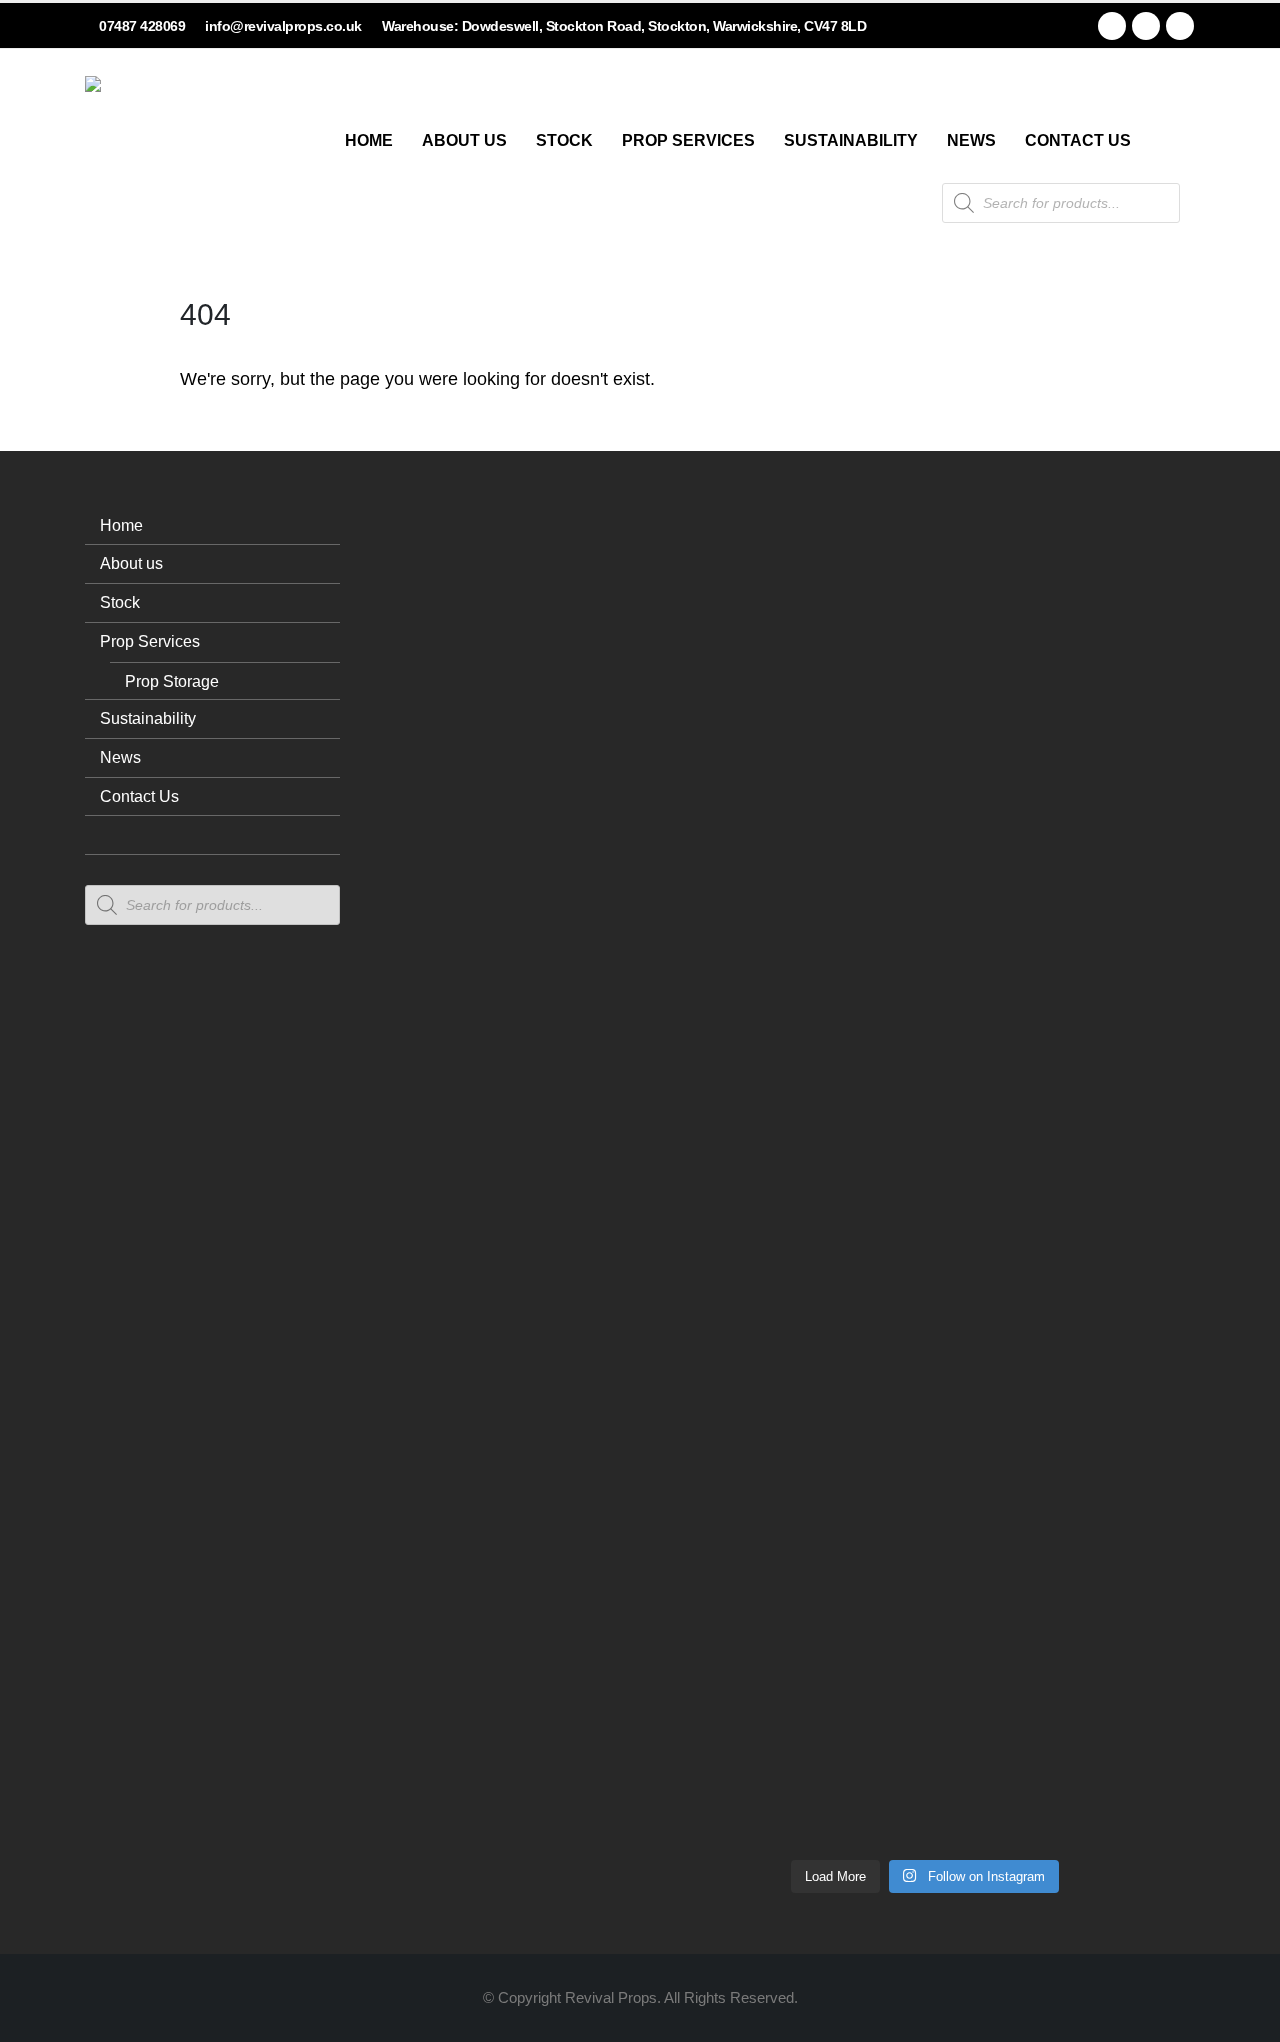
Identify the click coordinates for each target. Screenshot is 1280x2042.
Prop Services (688, 140)
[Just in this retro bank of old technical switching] (925, 1339)
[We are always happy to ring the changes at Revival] (1145, 1447)
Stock (564, 140)
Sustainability (851, 140)
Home (369, 140)
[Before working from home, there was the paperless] (705, 1555)
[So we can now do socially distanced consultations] (1035, 1543)
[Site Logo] (160, 151)
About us (464, 140)
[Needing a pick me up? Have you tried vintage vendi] (705, 861)
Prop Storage (172, 681)
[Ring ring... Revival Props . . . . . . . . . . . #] (815, 897)
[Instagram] (1180, 26)
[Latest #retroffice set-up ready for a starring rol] (1145, 729)
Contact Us (1078, 140)
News (971, 140)
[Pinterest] (1146, 26)
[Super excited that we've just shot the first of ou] (815, 1507)
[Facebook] (1112, 26)
